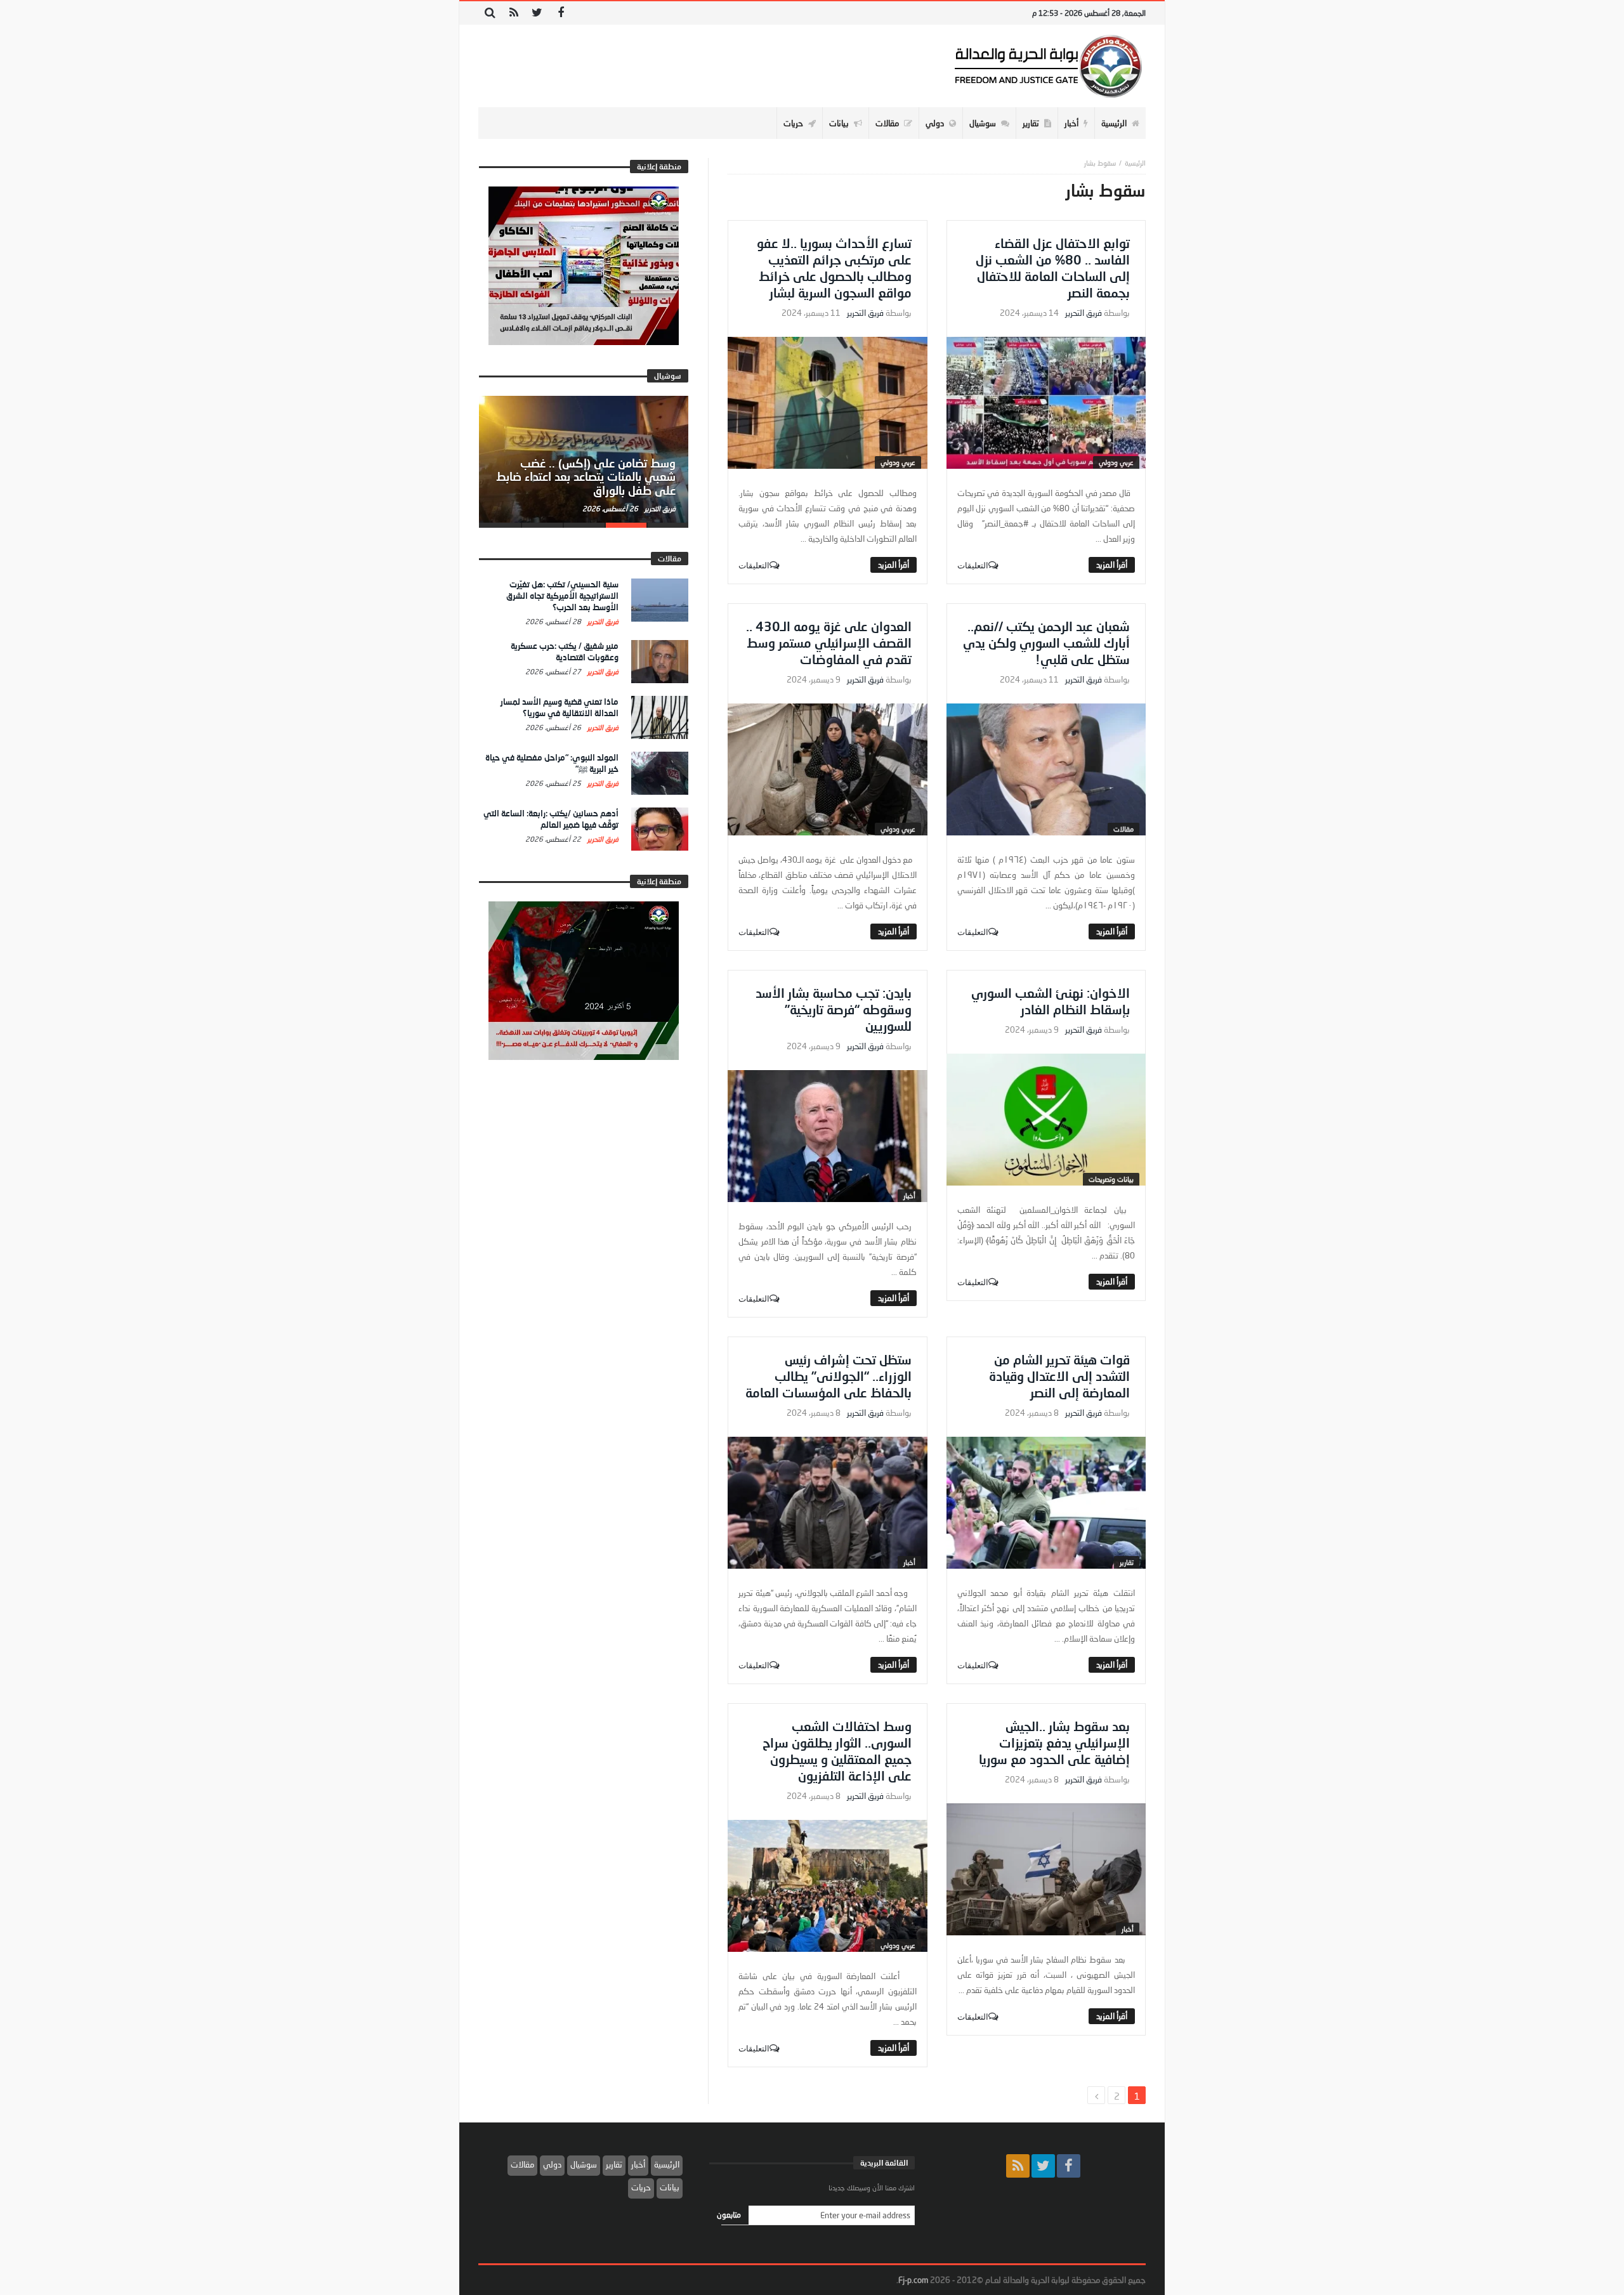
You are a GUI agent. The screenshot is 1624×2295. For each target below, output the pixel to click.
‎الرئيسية (1135, 163)
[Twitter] (537, 13)
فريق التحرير (1084, 313)
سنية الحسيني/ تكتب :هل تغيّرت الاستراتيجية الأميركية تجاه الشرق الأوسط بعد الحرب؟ (562, 596)
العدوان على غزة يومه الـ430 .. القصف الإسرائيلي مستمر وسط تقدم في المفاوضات (829, 643)
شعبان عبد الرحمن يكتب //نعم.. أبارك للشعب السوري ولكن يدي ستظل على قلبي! (1046, 643)
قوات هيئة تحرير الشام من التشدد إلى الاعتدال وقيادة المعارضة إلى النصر (1059, 1376)
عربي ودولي (1116, 462)
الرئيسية (667, 2164)
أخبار (909, 1195)
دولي (552, 2164)
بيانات (670, 2187)
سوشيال (584, 2164)
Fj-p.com (913, 2280)
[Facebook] (560, 13)
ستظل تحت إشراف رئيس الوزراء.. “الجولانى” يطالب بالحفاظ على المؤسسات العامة (828, 1376)
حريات (641, 2187)
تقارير (1127, 1562)
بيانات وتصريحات (1111, 1179)
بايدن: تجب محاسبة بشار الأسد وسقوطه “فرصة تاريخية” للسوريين (834, 1009)
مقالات (1123, 829)
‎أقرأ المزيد (1112, 565)
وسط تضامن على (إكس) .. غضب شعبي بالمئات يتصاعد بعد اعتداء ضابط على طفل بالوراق (586, 477)
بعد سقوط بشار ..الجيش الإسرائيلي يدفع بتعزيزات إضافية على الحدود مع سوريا (1054, 1743)
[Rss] (514, 13)
